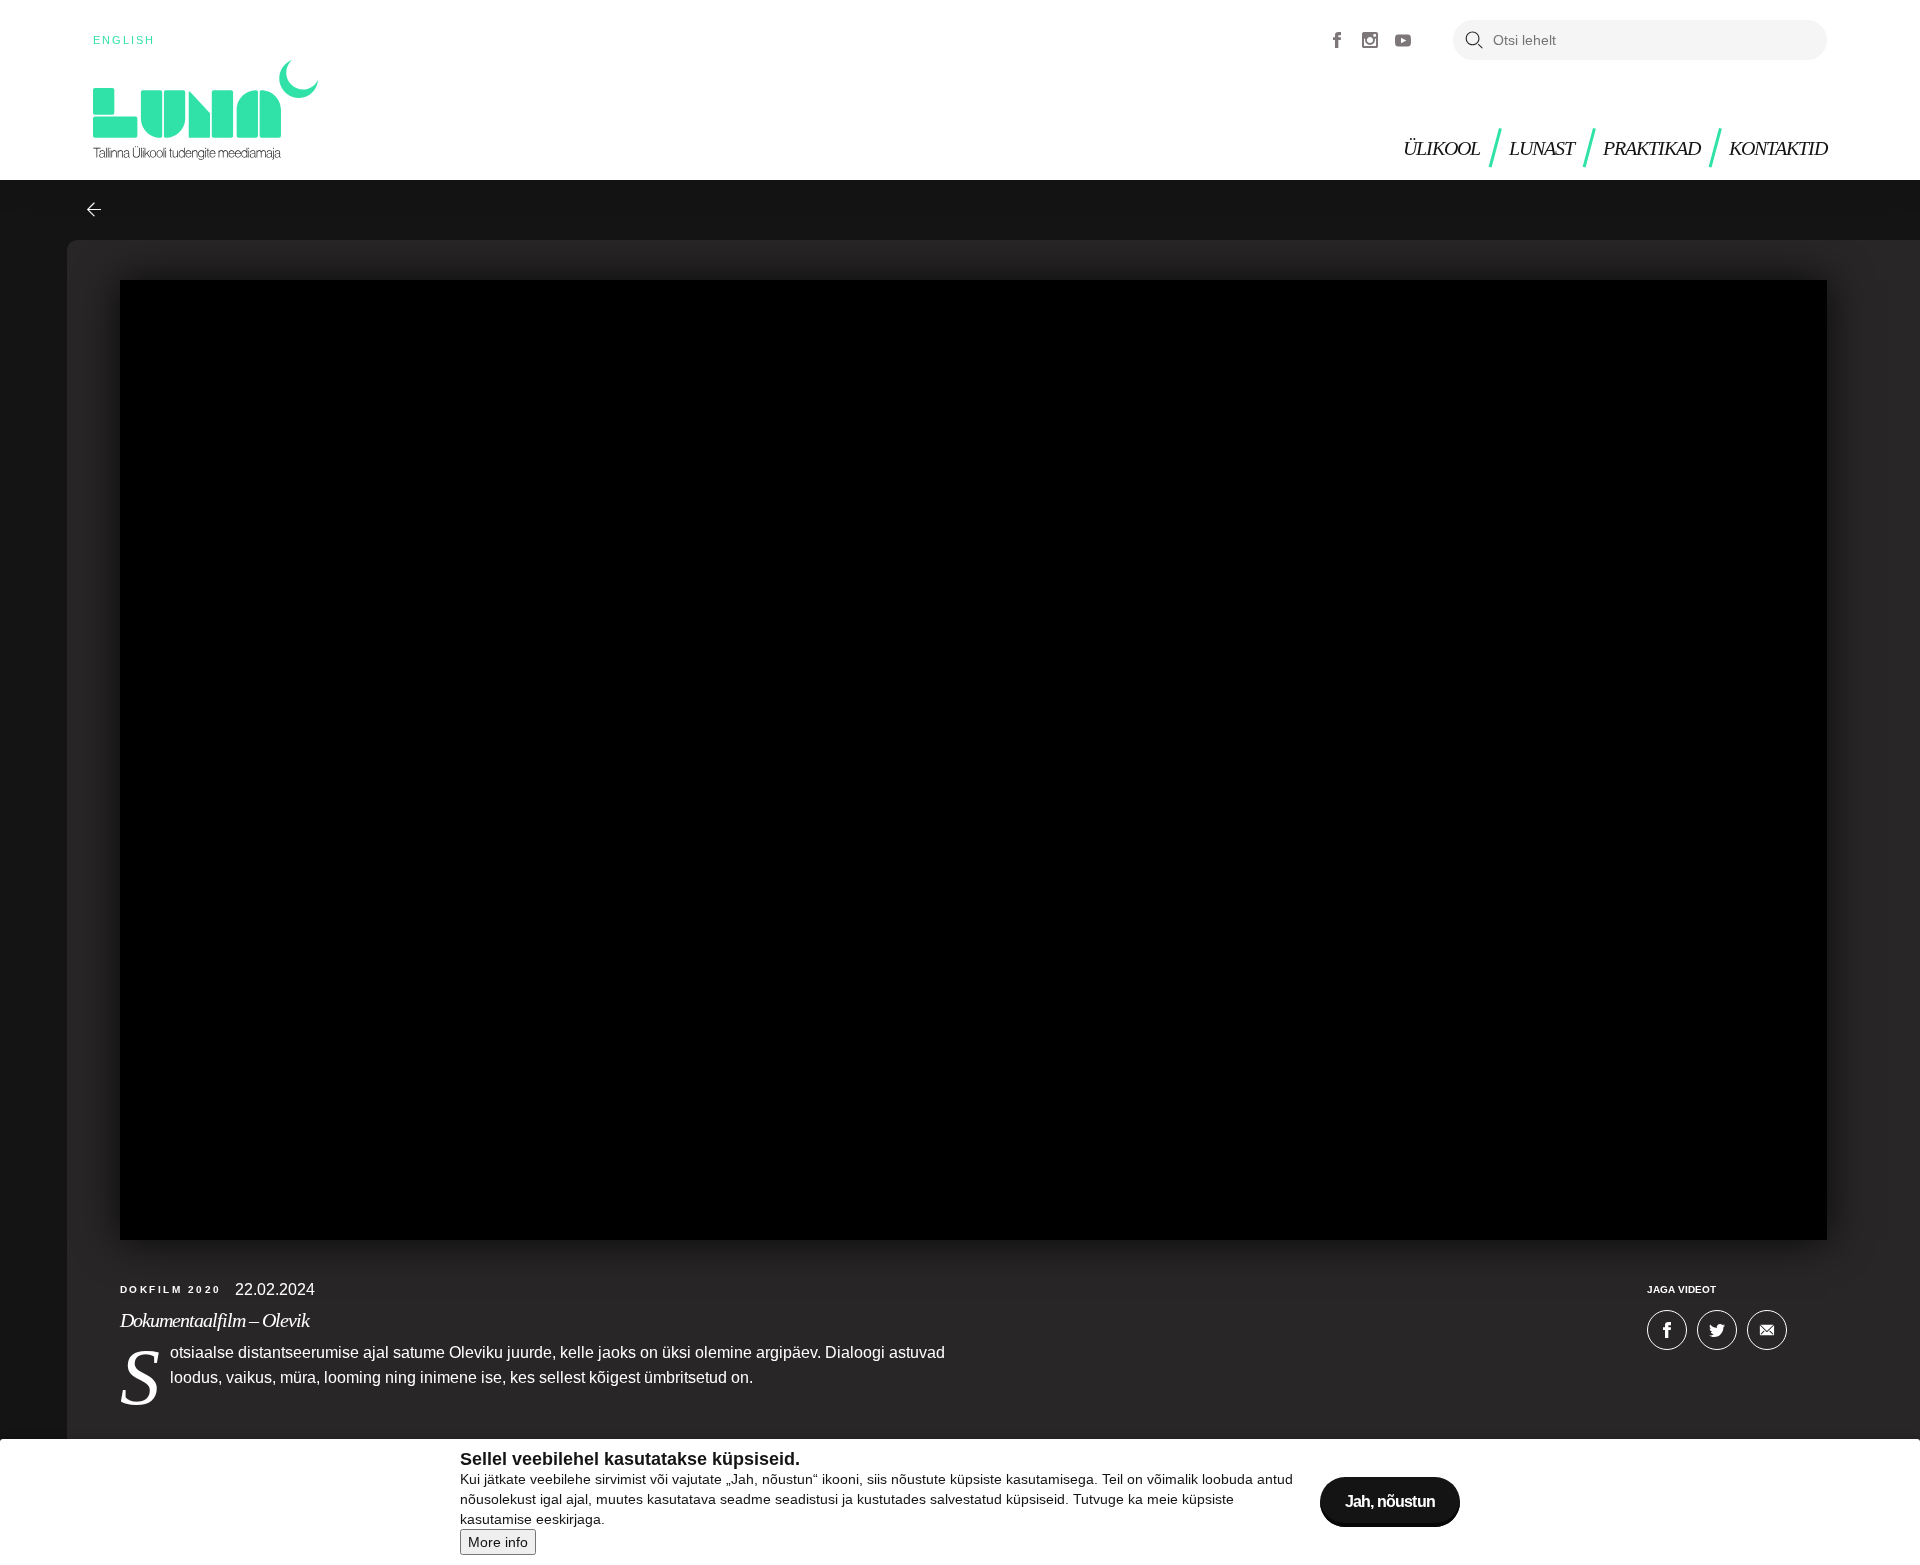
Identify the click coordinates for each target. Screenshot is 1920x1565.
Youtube (1403, 40)
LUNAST (1541, 148)
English (124, 40)
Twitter (1717, 1330)
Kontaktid (1778, 148)
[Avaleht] (205, 110)
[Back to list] (94, 210)
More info (498, 1542)
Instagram (1370, 40)
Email (1767, 1330)
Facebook (1337, 40)
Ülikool (1441, 148)
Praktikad (1651, 148)
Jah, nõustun (1390, 1501)
